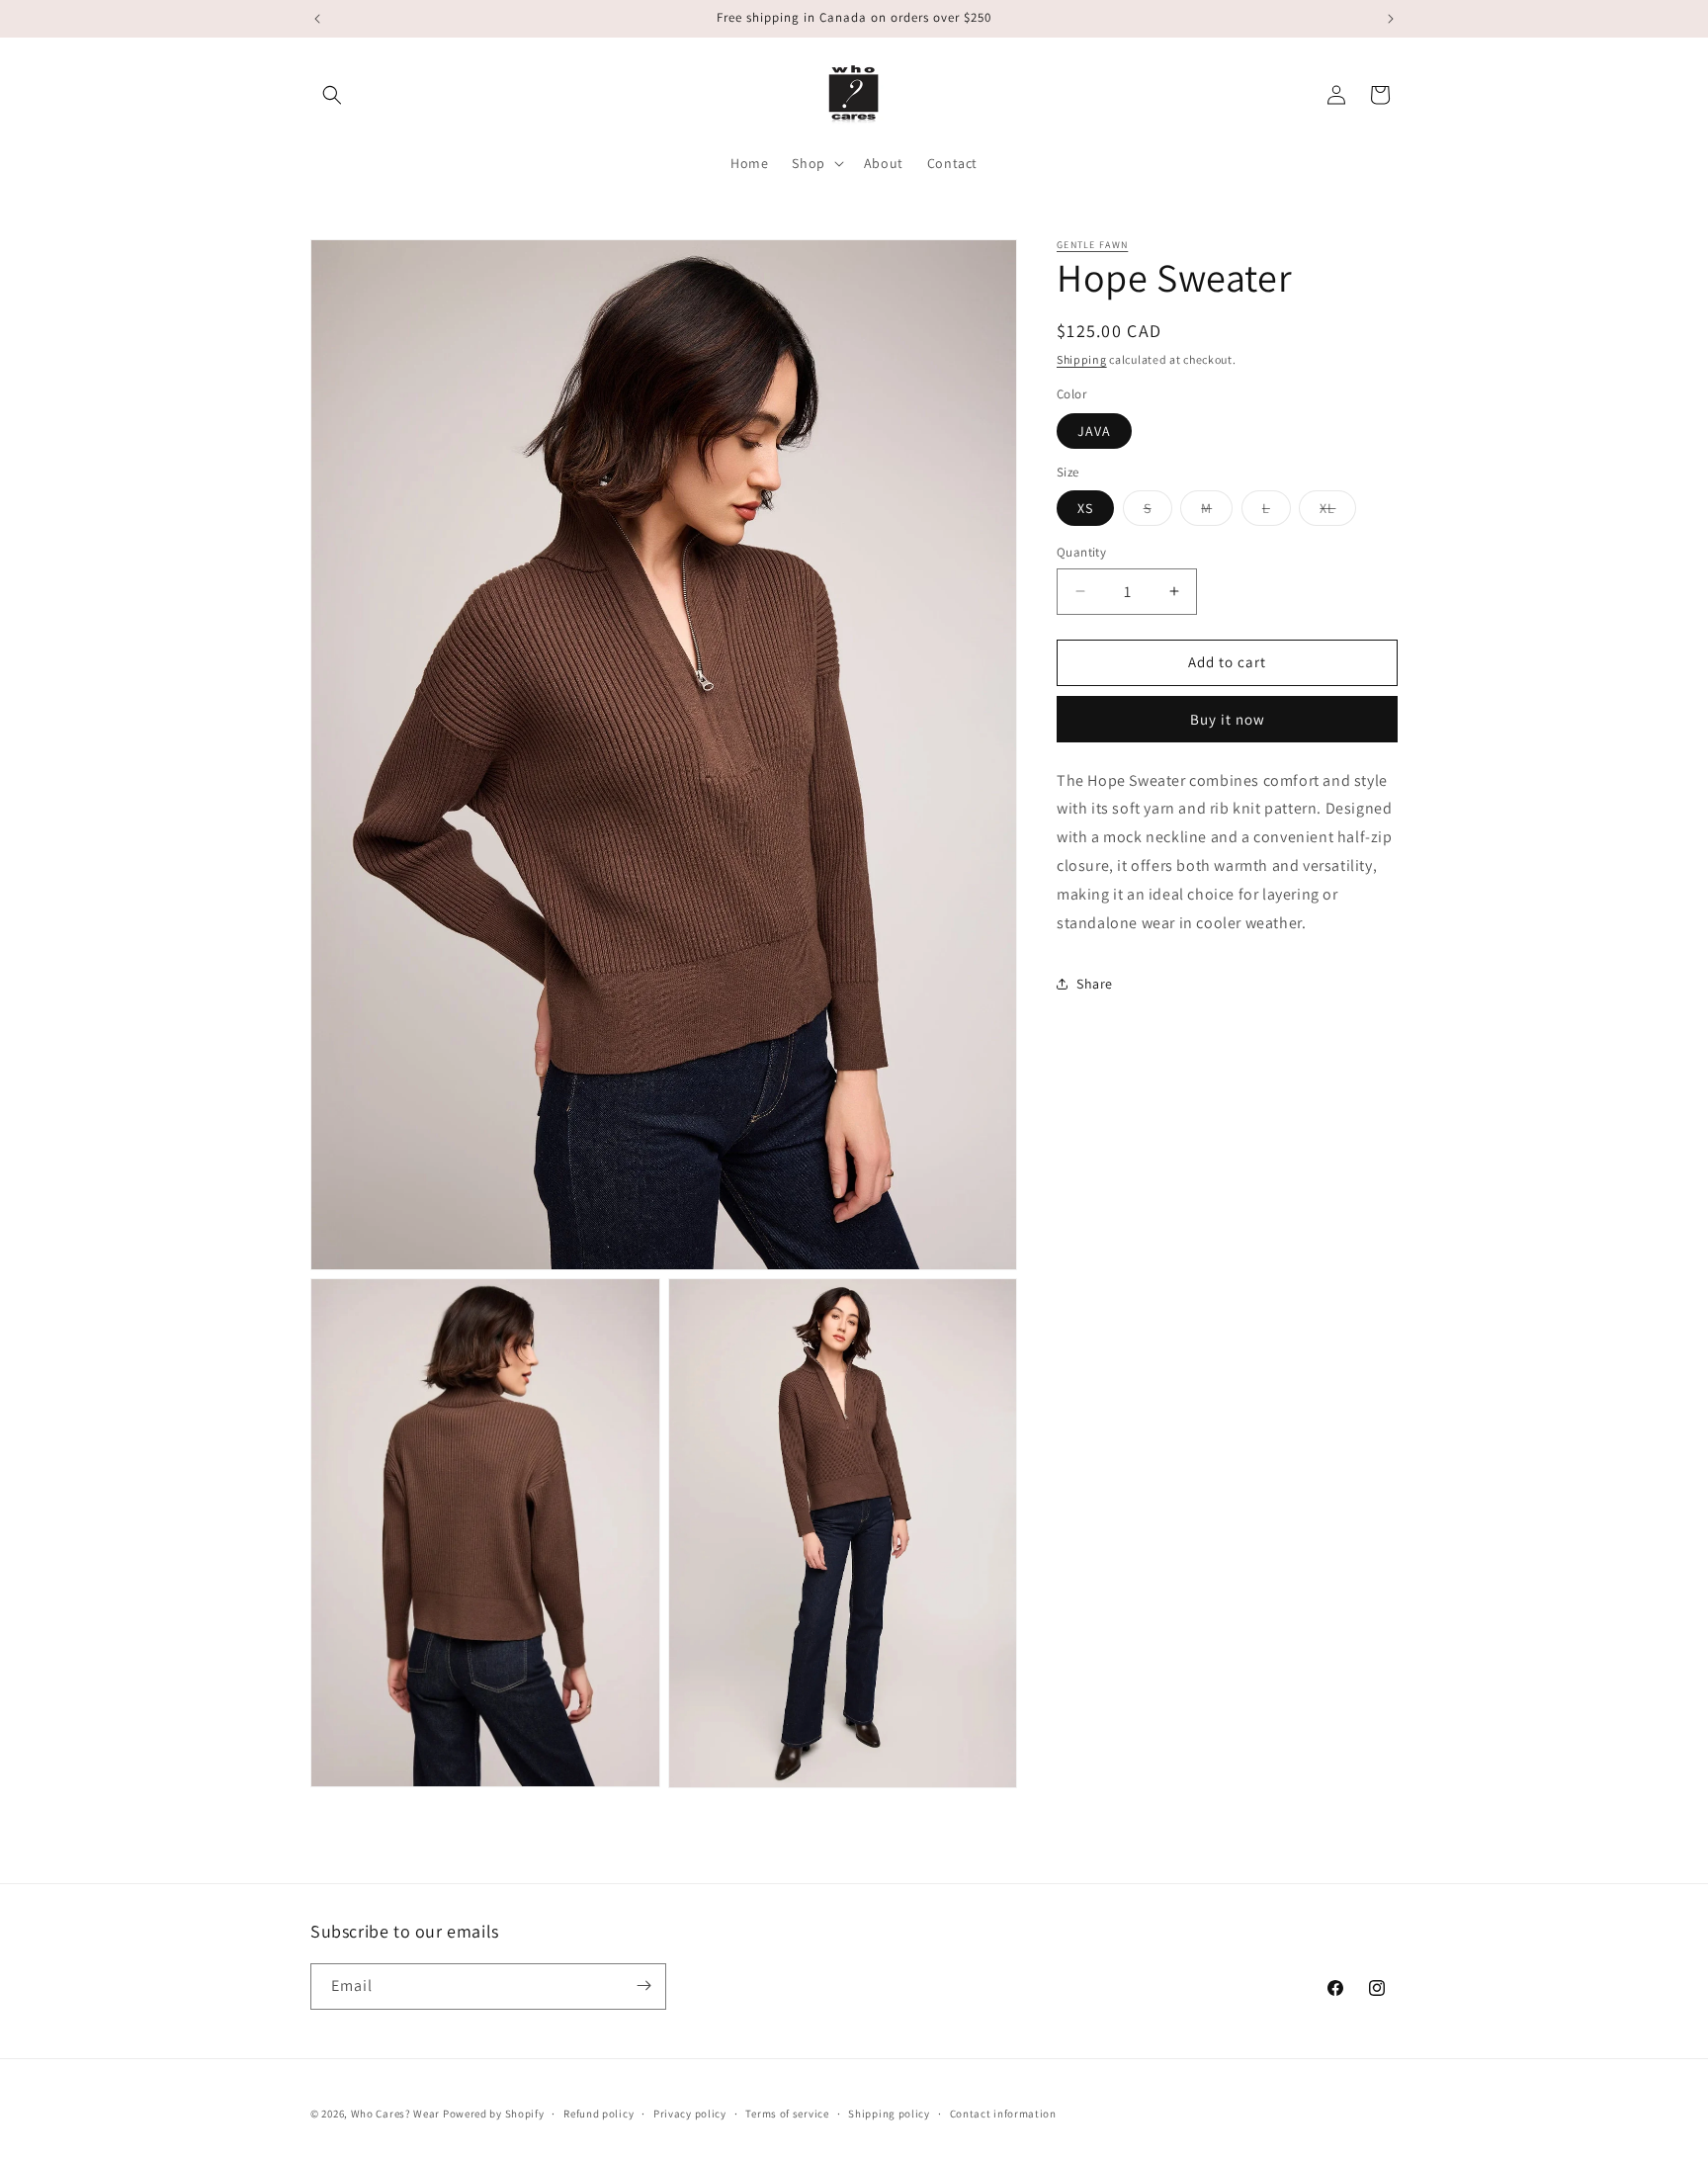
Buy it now (1228, 719)
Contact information (1003, 2114)
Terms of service (787, 2114)
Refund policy (598, 2114)
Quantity (1081, 552)
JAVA (1094, 431)
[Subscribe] (643, 1986)
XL (1338, 512)
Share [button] (1095, 984)
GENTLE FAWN (1092, 245)
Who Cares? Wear (396, 2114)
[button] (332, 95)
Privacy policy (690, 2114)
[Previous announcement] (317, 19)
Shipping (1082, 359)
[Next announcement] (1391, 19)
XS (1085, 508)
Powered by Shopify (494, 2114)
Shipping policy (889, 2114)
